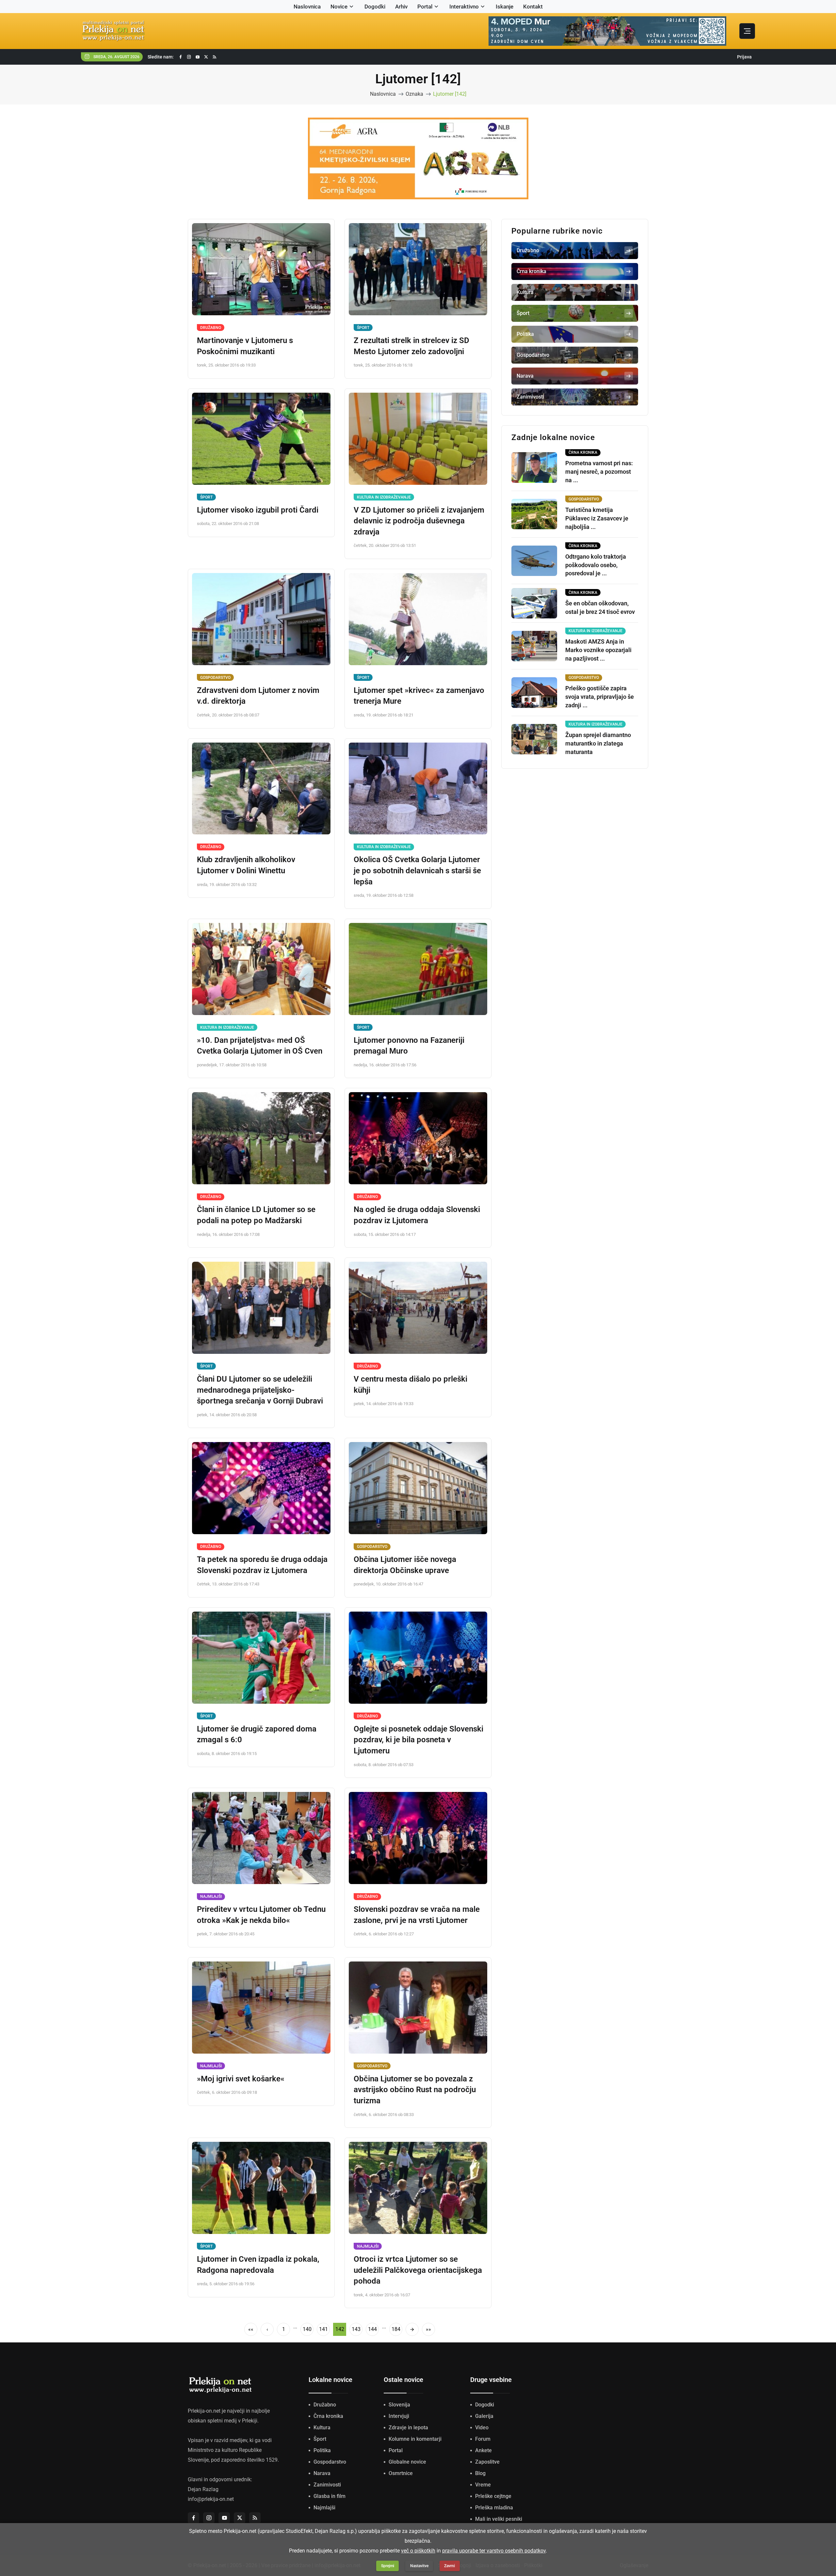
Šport (363, 328)
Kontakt (533, 7)
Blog (480, 2473)
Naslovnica (307, 7)
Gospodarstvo (215, 678)
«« (251, 2329)
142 (340, 2329)
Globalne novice (407, 2462)
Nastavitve (419, 2566)
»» (428, 2329)
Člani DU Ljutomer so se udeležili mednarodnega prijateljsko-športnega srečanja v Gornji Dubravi (260, 1390)
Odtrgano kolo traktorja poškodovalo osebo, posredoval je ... (596, 565)
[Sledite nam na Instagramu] (189, 57)
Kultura (322, 2428)
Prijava (744, 57)
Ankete (483, 2450)
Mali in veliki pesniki (499, 2519)
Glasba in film (330, 2496)
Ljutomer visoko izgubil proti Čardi (258, 510)
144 (372, 2329)
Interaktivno (464, 7)
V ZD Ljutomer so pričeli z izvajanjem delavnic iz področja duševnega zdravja (419, 521)
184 (396, 2329)
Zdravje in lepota (408, 2428)
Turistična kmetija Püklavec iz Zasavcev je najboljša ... (597, 518)
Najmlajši (211, 1896)
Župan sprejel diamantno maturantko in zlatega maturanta (598, 743)
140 (307, 2329)
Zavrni (450, 2566)
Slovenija (399, 2405)
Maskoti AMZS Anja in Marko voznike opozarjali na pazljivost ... (598, 650)
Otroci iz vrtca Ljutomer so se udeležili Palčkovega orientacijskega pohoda (418, 2270)
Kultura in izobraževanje (384, 497)
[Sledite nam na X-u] (206, 57)
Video (482, 2428)
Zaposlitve (487, 2462)
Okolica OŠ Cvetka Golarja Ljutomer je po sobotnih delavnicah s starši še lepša (417, 870)
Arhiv (401, 7)
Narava (322, 2473)
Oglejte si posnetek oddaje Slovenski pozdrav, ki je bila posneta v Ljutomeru (418, 1740)
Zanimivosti (327, 2485)
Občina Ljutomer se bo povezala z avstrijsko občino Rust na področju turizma (415, 2090)
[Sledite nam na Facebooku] (181, 57)
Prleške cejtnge (493, 2496)
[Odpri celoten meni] (747, 31)
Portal (425, 7)
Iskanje (505, 7)
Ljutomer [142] (450, 94)
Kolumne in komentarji (415, 2439)
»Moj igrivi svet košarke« (241, 2079)
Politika (322, 2450)
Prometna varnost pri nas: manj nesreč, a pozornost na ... (599, 472)
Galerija (484, 2416)
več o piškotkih (418, 2551)
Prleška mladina (494, 2508)
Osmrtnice (401, 2473)
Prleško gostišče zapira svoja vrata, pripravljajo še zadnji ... (600, 697)
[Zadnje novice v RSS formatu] (215, 57)
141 (323, 2329)
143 (356, 2329)
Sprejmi (388, 2566)
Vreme (483, 2485)
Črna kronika (328, 2416)
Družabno (211, 328)
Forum (483, 2439)
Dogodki (375, 7)
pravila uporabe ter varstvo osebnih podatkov (494, 2551)
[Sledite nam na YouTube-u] (198, 57)
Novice (339, 7)
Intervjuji (399, 2416)
